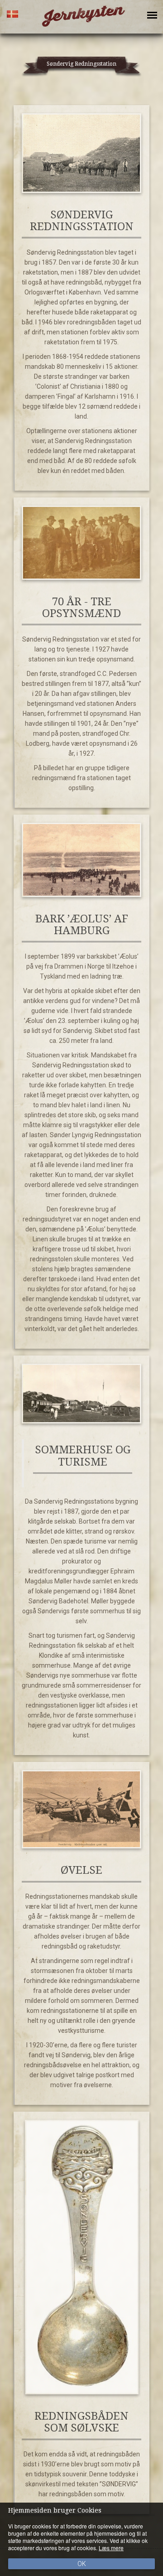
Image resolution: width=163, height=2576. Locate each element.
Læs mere (111, 2548)
